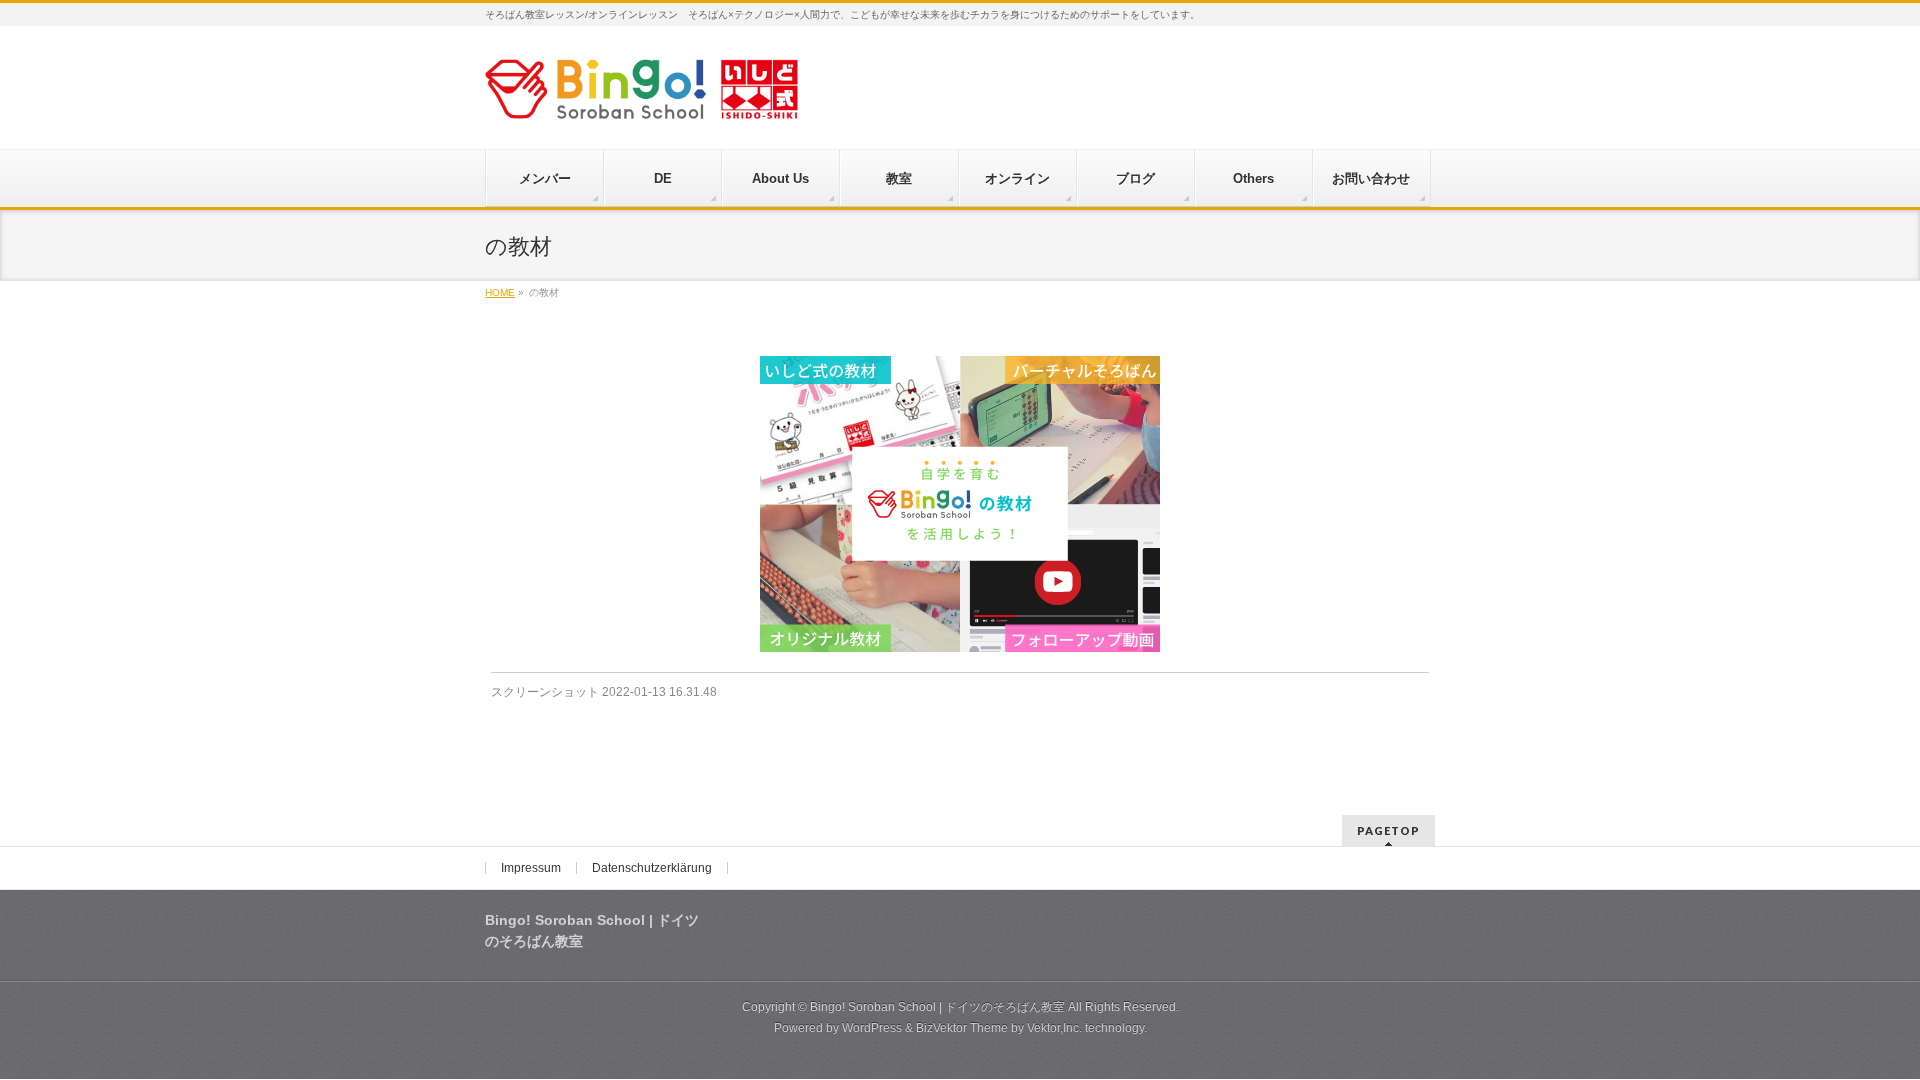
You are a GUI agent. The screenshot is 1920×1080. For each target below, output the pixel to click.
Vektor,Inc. (1054, 1028)
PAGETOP (1388, 830)
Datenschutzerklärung (652, 868)
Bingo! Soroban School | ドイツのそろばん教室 (937, 1007)
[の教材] (960, 504)
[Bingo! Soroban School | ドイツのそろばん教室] (641, 96)
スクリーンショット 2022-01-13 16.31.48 (604, 692)
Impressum (531, 868)
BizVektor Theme (962, 1028)
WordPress (872, 1028)
